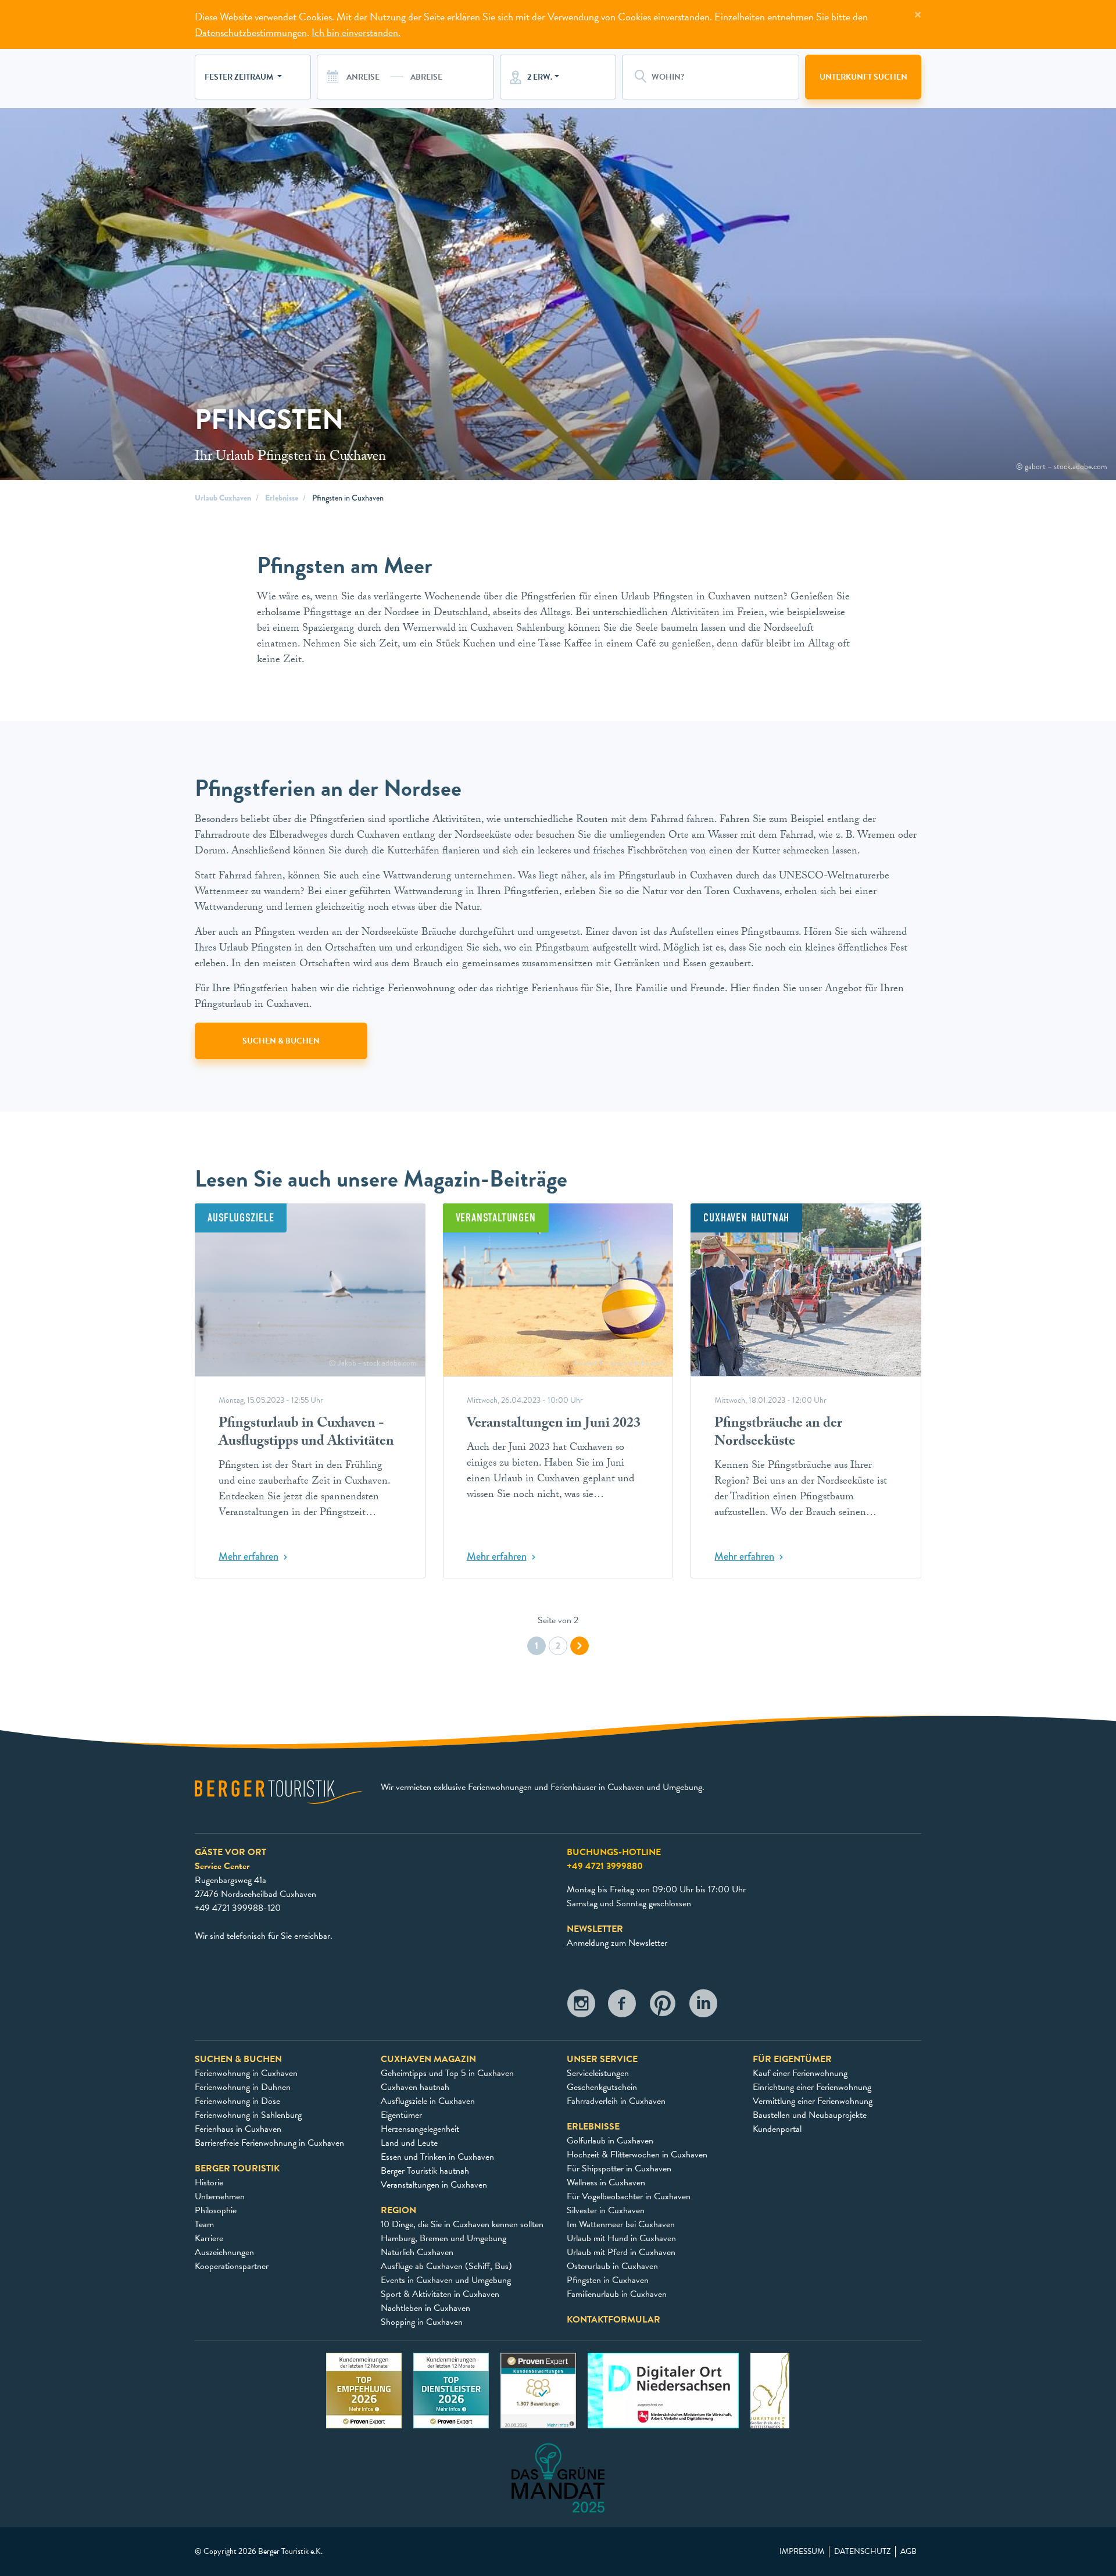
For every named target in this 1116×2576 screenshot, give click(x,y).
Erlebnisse (282, 498)
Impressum (802, 2552)
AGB (908, 2552)
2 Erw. (540, 77)
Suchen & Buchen (281, 1041)
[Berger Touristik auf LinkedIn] (703, 2007)
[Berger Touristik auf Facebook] (622, 2007)
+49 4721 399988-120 (238, 1908)
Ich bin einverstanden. (356, 32)
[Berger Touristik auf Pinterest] (663, 2007)
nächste (580, 1646)
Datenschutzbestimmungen (251, 32)
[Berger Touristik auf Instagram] (581, 2007)
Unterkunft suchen (863, 77)
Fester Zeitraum (240, 77)
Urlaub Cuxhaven (223, 498)
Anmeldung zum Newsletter (617, 1943)
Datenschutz (862, 2552)
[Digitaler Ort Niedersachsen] (663, 2390)
